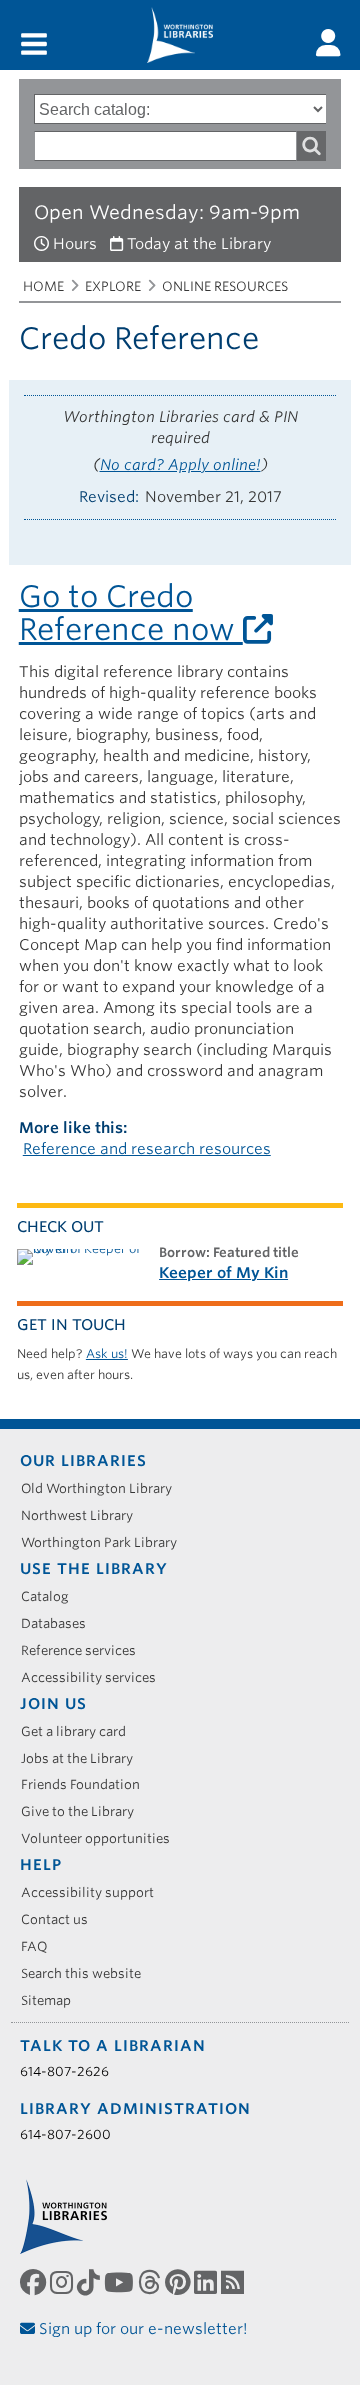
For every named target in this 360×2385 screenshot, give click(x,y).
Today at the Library (199, 244)
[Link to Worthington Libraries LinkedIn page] (207, 2283)
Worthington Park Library (106, 1542)
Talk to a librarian (113, 2046)
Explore (113, 286)
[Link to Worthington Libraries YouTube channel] (121, 2283)
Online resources (225, 286)
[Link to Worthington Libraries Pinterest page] (179, 2283)
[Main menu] (34, 45)
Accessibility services (95, 1677)
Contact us (61, 1919)
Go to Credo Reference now (131, 613)
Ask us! (107, 1353)
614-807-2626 (64, 2071)
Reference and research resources (147, 1149)
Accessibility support (94, 1892)
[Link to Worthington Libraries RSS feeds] (234, 2283)
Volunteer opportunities (102, 1838)
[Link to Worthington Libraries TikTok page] (90, 2283)
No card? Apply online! (180, 465)
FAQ (41, 1946)
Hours (75, 244)
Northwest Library (84, 1515)
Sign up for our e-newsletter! (141, 2329)
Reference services (85, 1650)
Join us (53, 1704)
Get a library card (80, 1731)
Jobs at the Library (84, 1758)
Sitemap (53, 2000)
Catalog (52, 1596)
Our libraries (83, 1461)
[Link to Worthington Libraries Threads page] (151, 2283)
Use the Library (94, 1569)
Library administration (135, 2109)
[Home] (180, 35)
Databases (60, 1623)
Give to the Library (84, 1811)
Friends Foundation (87, 1784)
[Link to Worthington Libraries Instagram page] (63, 2283)
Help (41, 1865)
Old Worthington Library (103, 1488)
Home (43, 286)
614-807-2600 (65, 2134)
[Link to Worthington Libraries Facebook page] (35, 2283)
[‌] (328, 43)
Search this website (88, 1973)
